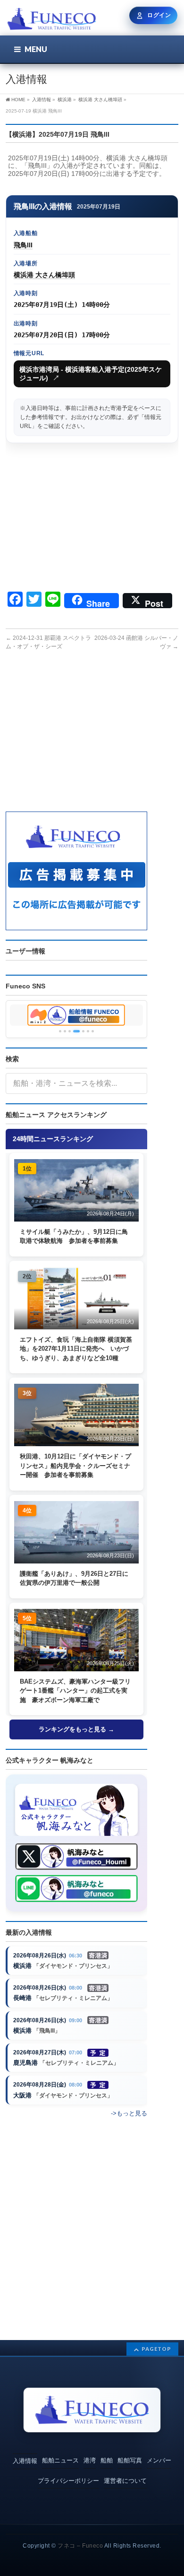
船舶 (107, 2460)
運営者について (125, 2481)
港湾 (90, 2460)
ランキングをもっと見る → (76, 1729)
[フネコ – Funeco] (52, 20)
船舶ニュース (60, 2460)
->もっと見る (129, 2113)
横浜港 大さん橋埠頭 (44, 275)
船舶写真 (130, 2460)
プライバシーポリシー (68, 2481)
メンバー (159, 2460)
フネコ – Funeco (80, 2546)
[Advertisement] (92, 518)
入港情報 (25, 2461)
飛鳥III (23, 245)
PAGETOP (156, 2349)
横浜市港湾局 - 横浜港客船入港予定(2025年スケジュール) (91, 374)
